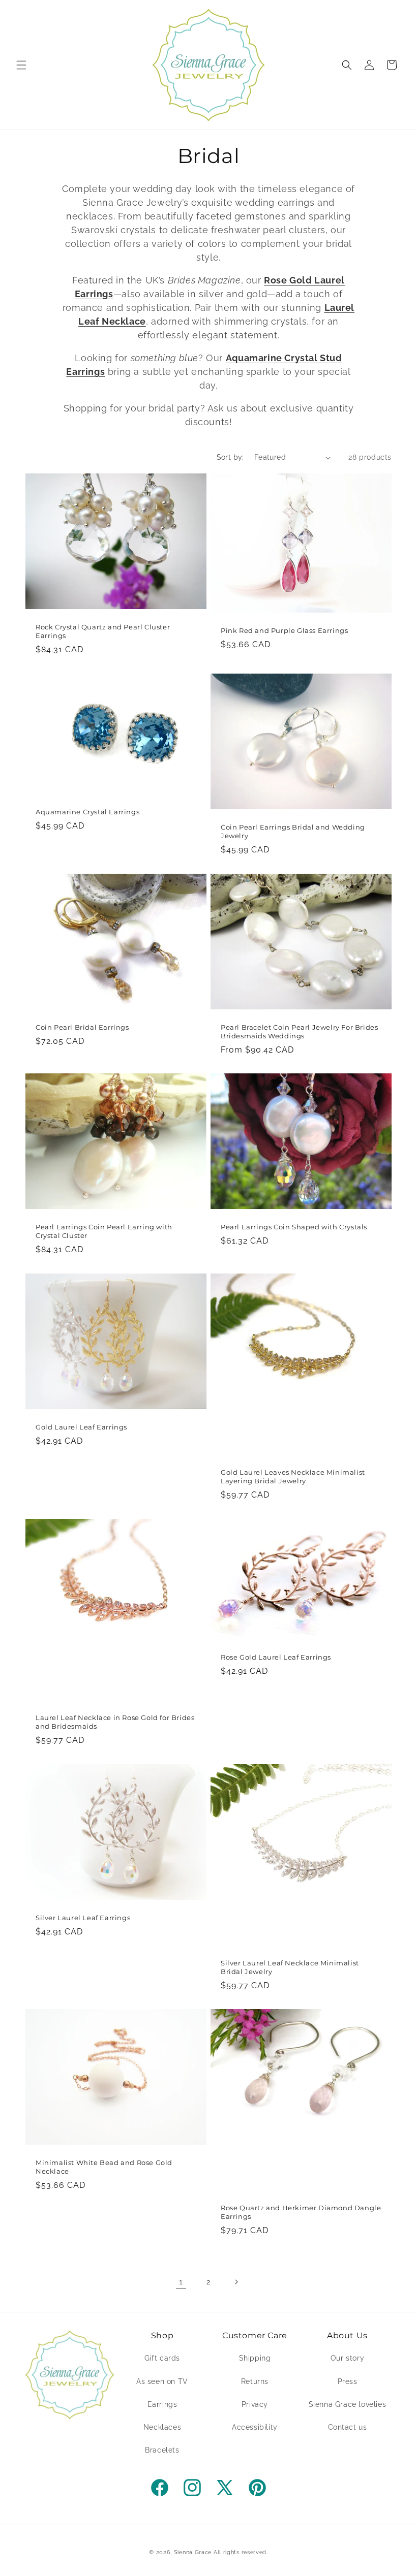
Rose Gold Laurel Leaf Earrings (276, 1657)
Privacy (255, 2404)
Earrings (162, 2404)
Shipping (255, 2358)
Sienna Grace (193, 2552)
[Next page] (236, 2282)
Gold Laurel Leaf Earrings (81, 1427)
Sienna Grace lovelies (348, 2404)
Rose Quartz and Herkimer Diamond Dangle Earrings (301, 2212)
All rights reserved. (241, 2552)
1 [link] (181, 2282)
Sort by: (230, 457)
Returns (255, 2381)
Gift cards (162, 2358)
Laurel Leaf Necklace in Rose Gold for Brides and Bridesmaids (115, 1722)
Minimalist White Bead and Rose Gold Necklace (104, 2167)
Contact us (348, 2427)
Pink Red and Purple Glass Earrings (284, 630)
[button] (21, 65)
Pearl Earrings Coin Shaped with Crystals (294, 1227)
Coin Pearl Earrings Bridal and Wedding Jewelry (293, 831)
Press (348, 2381)
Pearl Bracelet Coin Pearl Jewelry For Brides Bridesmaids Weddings (299, 1031)
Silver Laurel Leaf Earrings (83, 1918)
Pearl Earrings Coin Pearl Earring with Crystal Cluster (104, 1231)
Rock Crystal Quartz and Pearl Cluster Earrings (103, 631)
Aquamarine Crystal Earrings (87, 812)
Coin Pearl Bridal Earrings (82, 1027)
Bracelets (162, 2450)
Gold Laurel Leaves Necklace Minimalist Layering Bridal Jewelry (293, 1476)
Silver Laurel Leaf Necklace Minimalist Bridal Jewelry (290, 1967)
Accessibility (255, 2427)
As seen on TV (162, 2381)
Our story (347, 2358)
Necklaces (162, 2427)
